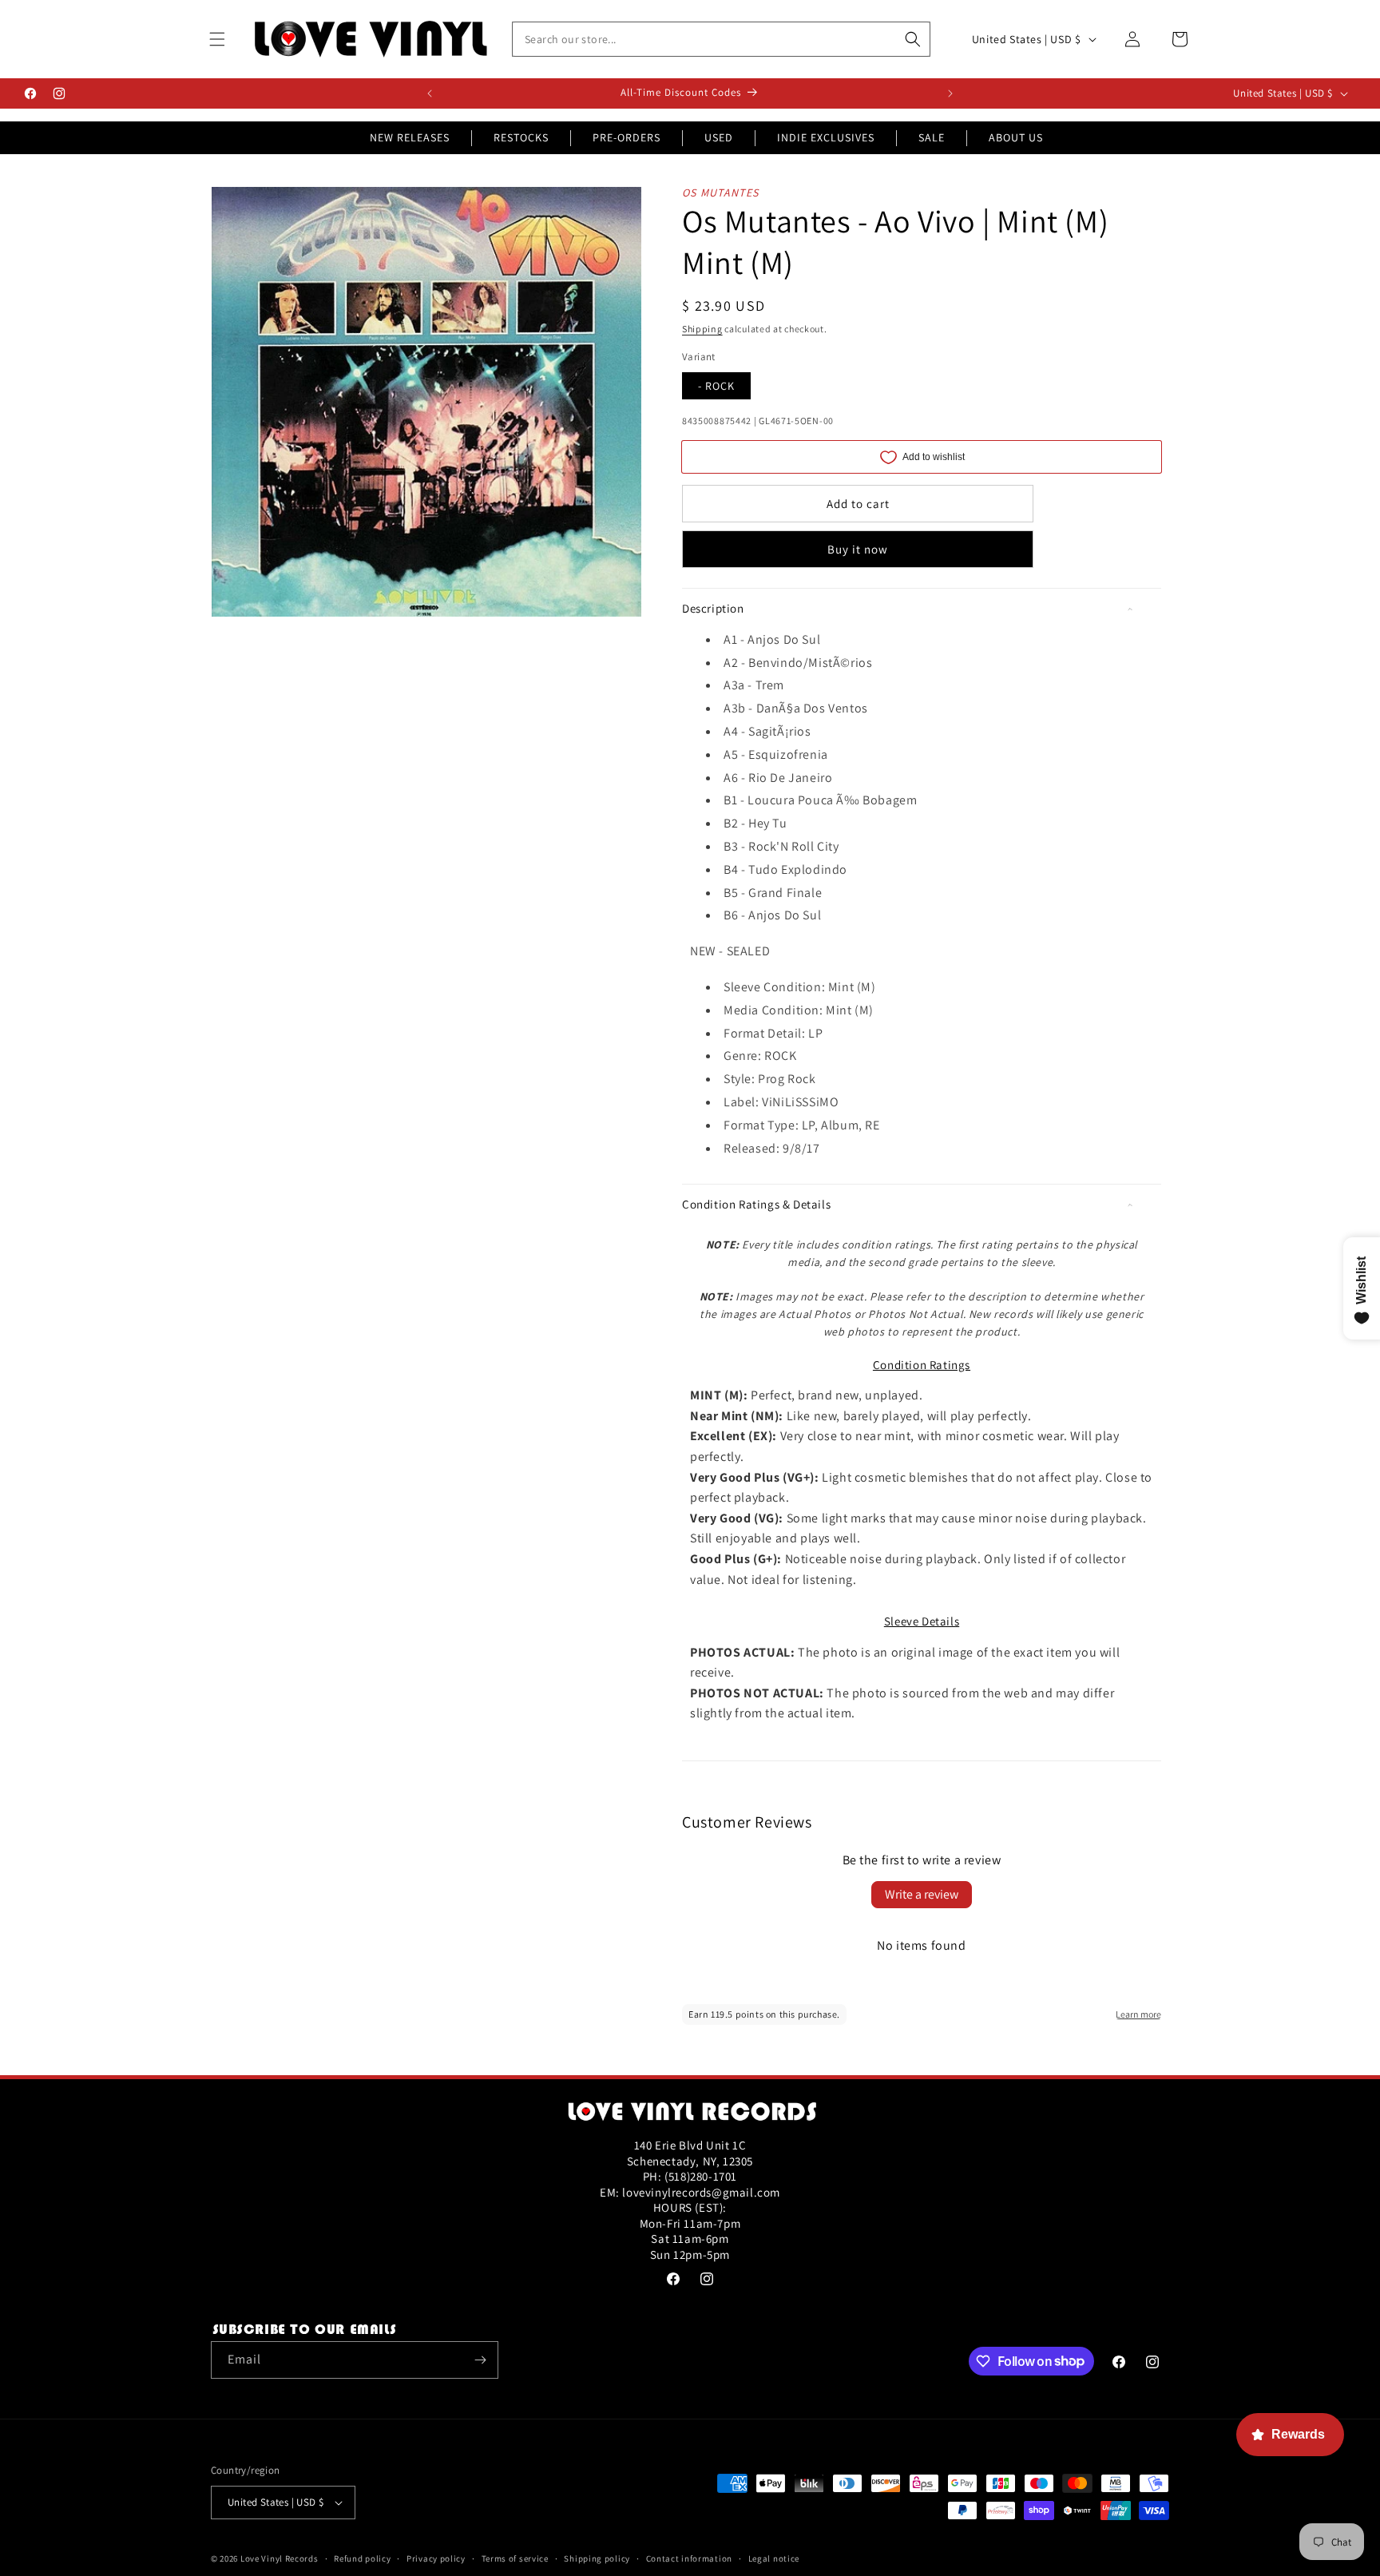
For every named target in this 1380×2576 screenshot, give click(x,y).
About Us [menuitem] (1016, 137)
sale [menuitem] (932, 137)
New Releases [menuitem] (410, 137)
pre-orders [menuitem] (627, 137)
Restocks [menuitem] (521, 137)
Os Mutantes (720, 193)
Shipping (702, 329)
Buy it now (858, 549)
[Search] (913, 39)
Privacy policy (436, 2558)
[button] (217, 39)
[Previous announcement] (430, 93)
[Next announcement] (950, 93)
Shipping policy (597, 2558)
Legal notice (774, 2558)
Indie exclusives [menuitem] (826, 137)
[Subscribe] (480, 2360)
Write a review (922, 1894)
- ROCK (716, 386)
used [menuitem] (719, 137)
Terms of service (515, 2558)
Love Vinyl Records (280, 2558)
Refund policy (362, 2558)
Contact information (689, 2558)
